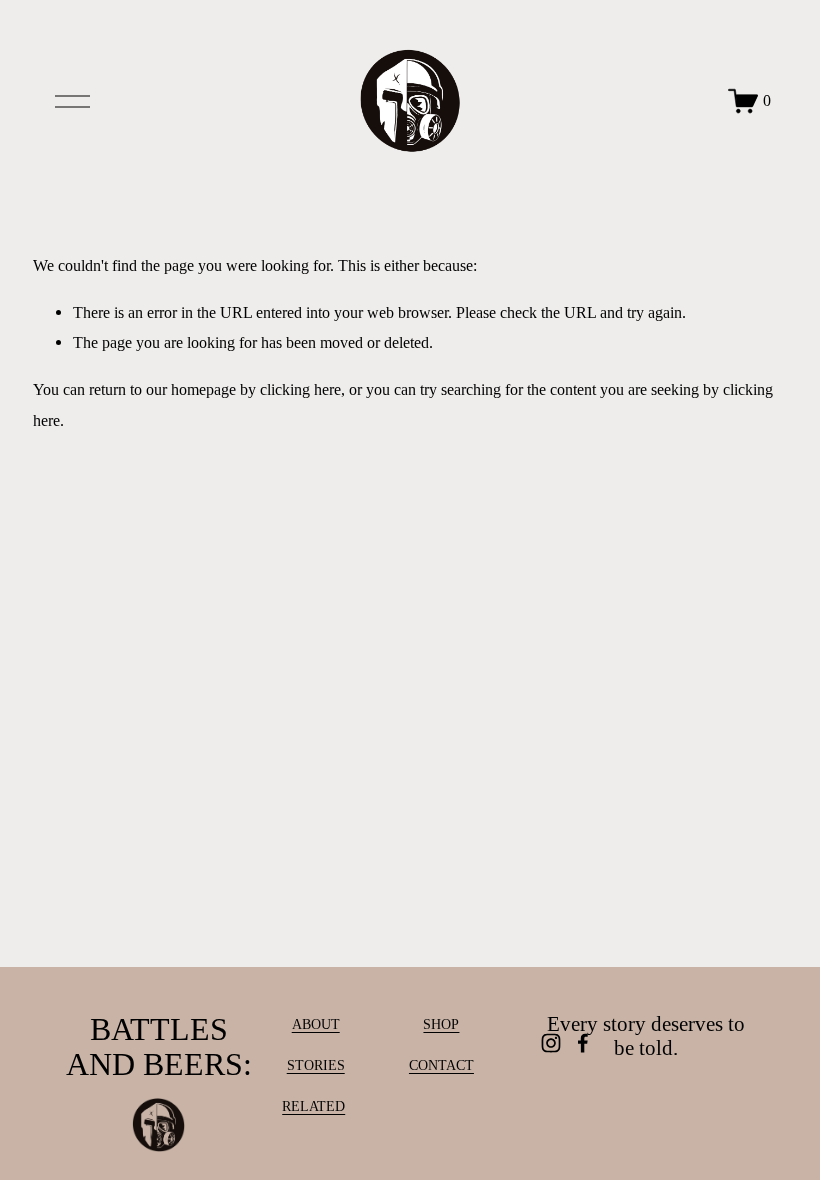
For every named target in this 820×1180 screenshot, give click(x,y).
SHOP (441, 1024)
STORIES (316, 1065)
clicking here (300, 389)
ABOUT (316, 1024)
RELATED (313, 1106)
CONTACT (441, 1065)
